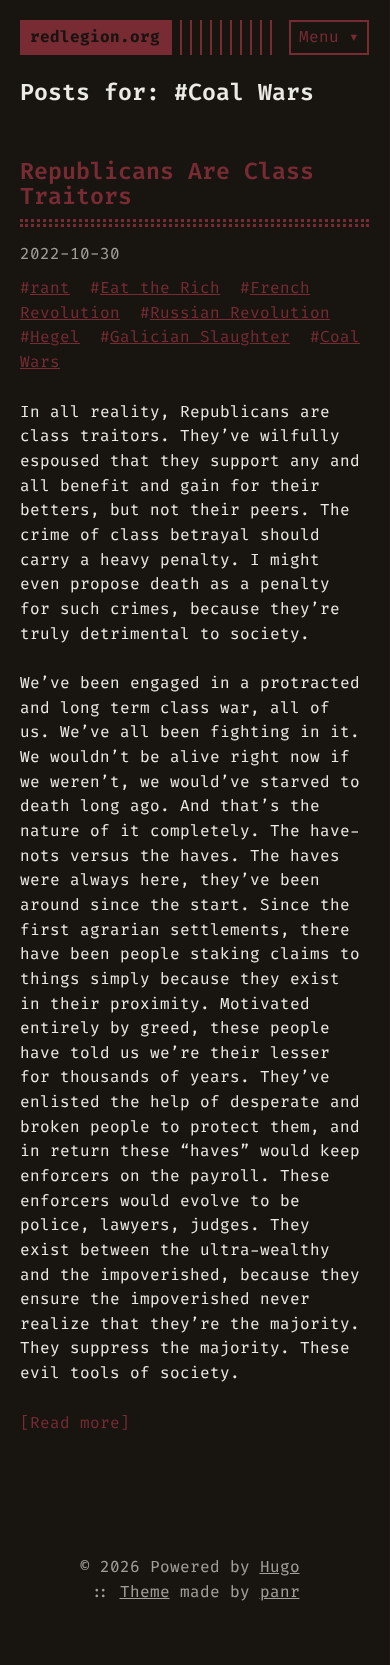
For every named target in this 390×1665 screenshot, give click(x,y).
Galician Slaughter (200, 336)
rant (50, 287)
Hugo (280, 1566)
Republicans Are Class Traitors (167, 183)
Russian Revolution (240, 312)
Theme (145, 1591)
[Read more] (75, 1422)
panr (280, 1591)
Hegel (55, 336)
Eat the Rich (160, 287)
